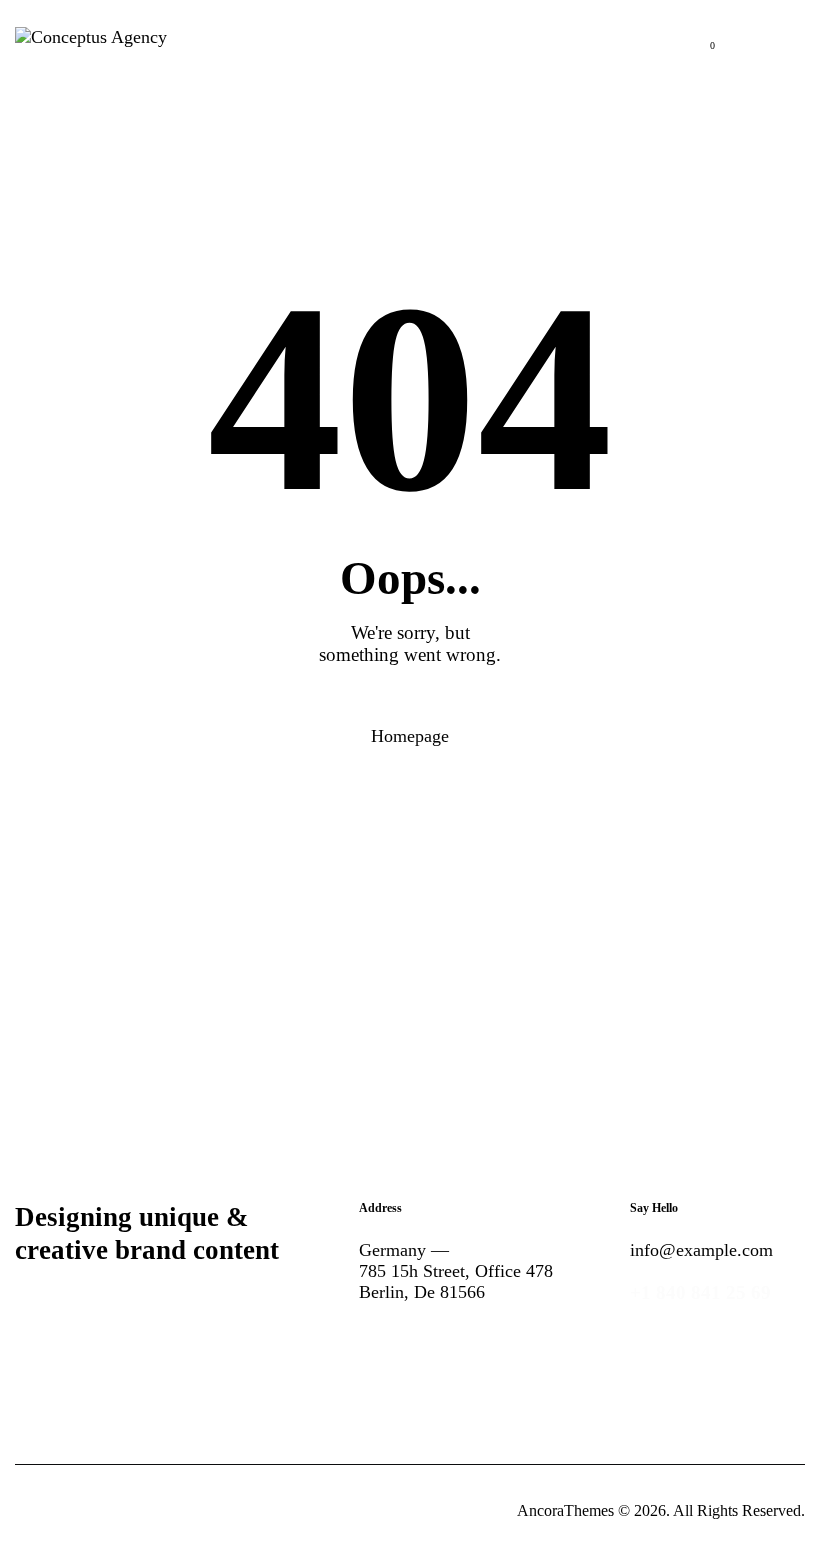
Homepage (410, 736)
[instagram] (572, 1358)
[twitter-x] (448, 1358)
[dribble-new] (510, 1358)
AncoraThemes (565, 1510)
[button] (799, 35)
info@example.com (701, 1250)
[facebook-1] (386, 1358)
